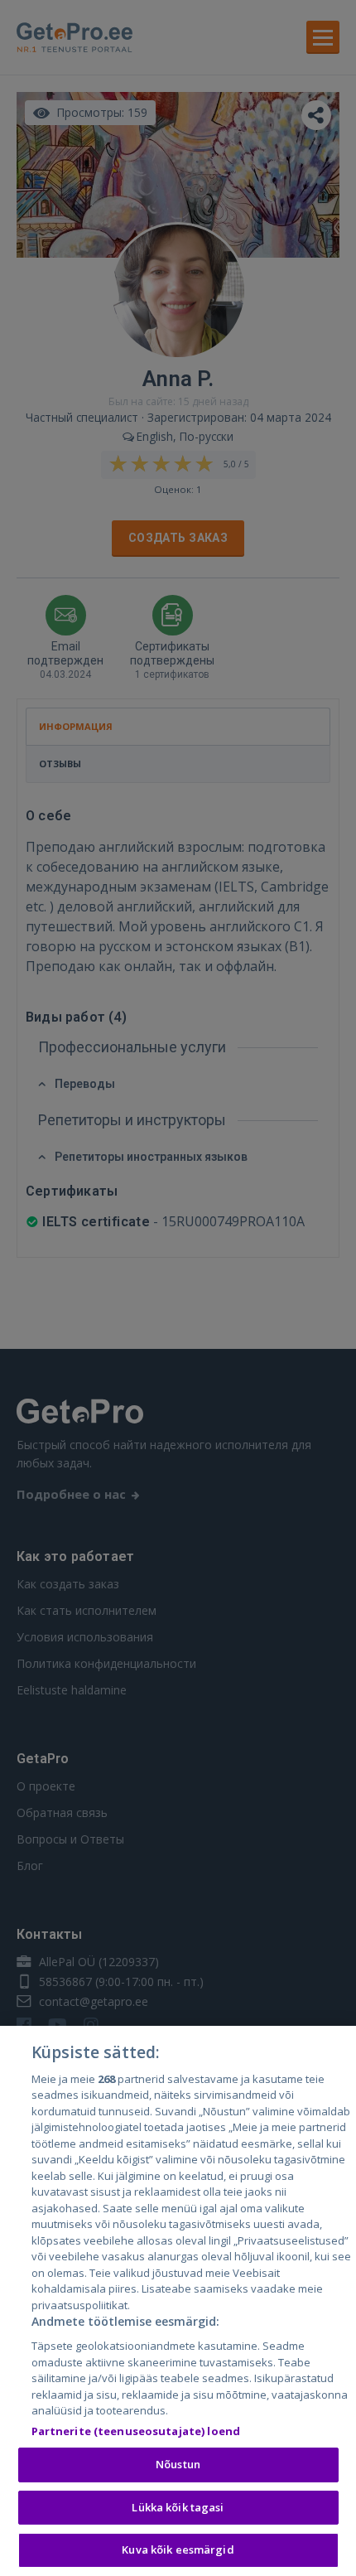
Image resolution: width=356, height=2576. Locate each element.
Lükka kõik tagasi (178, 2507)
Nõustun (178, 2464)
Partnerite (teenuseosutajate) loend (136, 2431)
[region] (178, 2301)
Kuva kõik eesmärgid (178, 2549)
